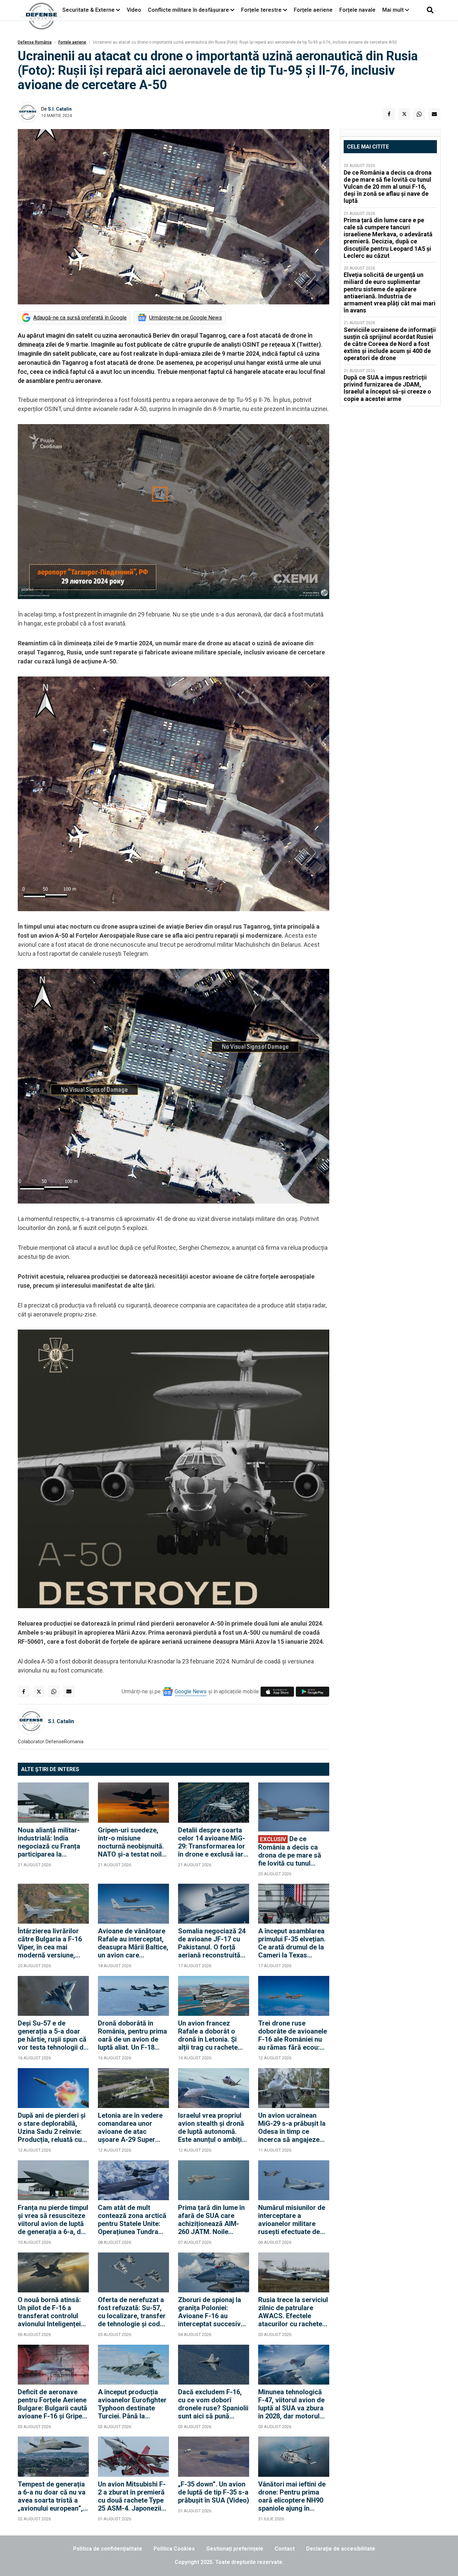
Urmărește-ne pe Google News (186, 318)
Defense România (35, 42)
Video (134, 10)
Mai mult (394, 10)
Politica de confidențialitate (108, 2549)
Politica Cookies (174, 2549)
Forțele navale (357, 10)
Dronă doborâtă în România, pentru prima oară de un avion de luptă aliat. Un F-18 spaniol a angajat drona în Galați (132, 2035)
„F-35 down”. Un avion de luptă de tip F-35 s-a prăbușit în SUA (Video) (214, 2492)
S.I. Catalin (60, 109)
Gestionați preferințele (235, 2549)
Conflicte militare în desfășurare (188, 10)
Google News (191, 1691)
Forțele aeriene (313, 10)
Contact (285, 2549)
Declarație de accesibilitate (341, 2549)
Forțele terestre (261, 10)
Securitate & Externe (89, 10)
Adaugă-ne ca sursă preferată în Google (80, 318)
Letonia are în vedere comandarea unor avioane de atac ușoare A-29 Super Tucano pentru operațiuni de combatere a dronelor (131, 2127)
